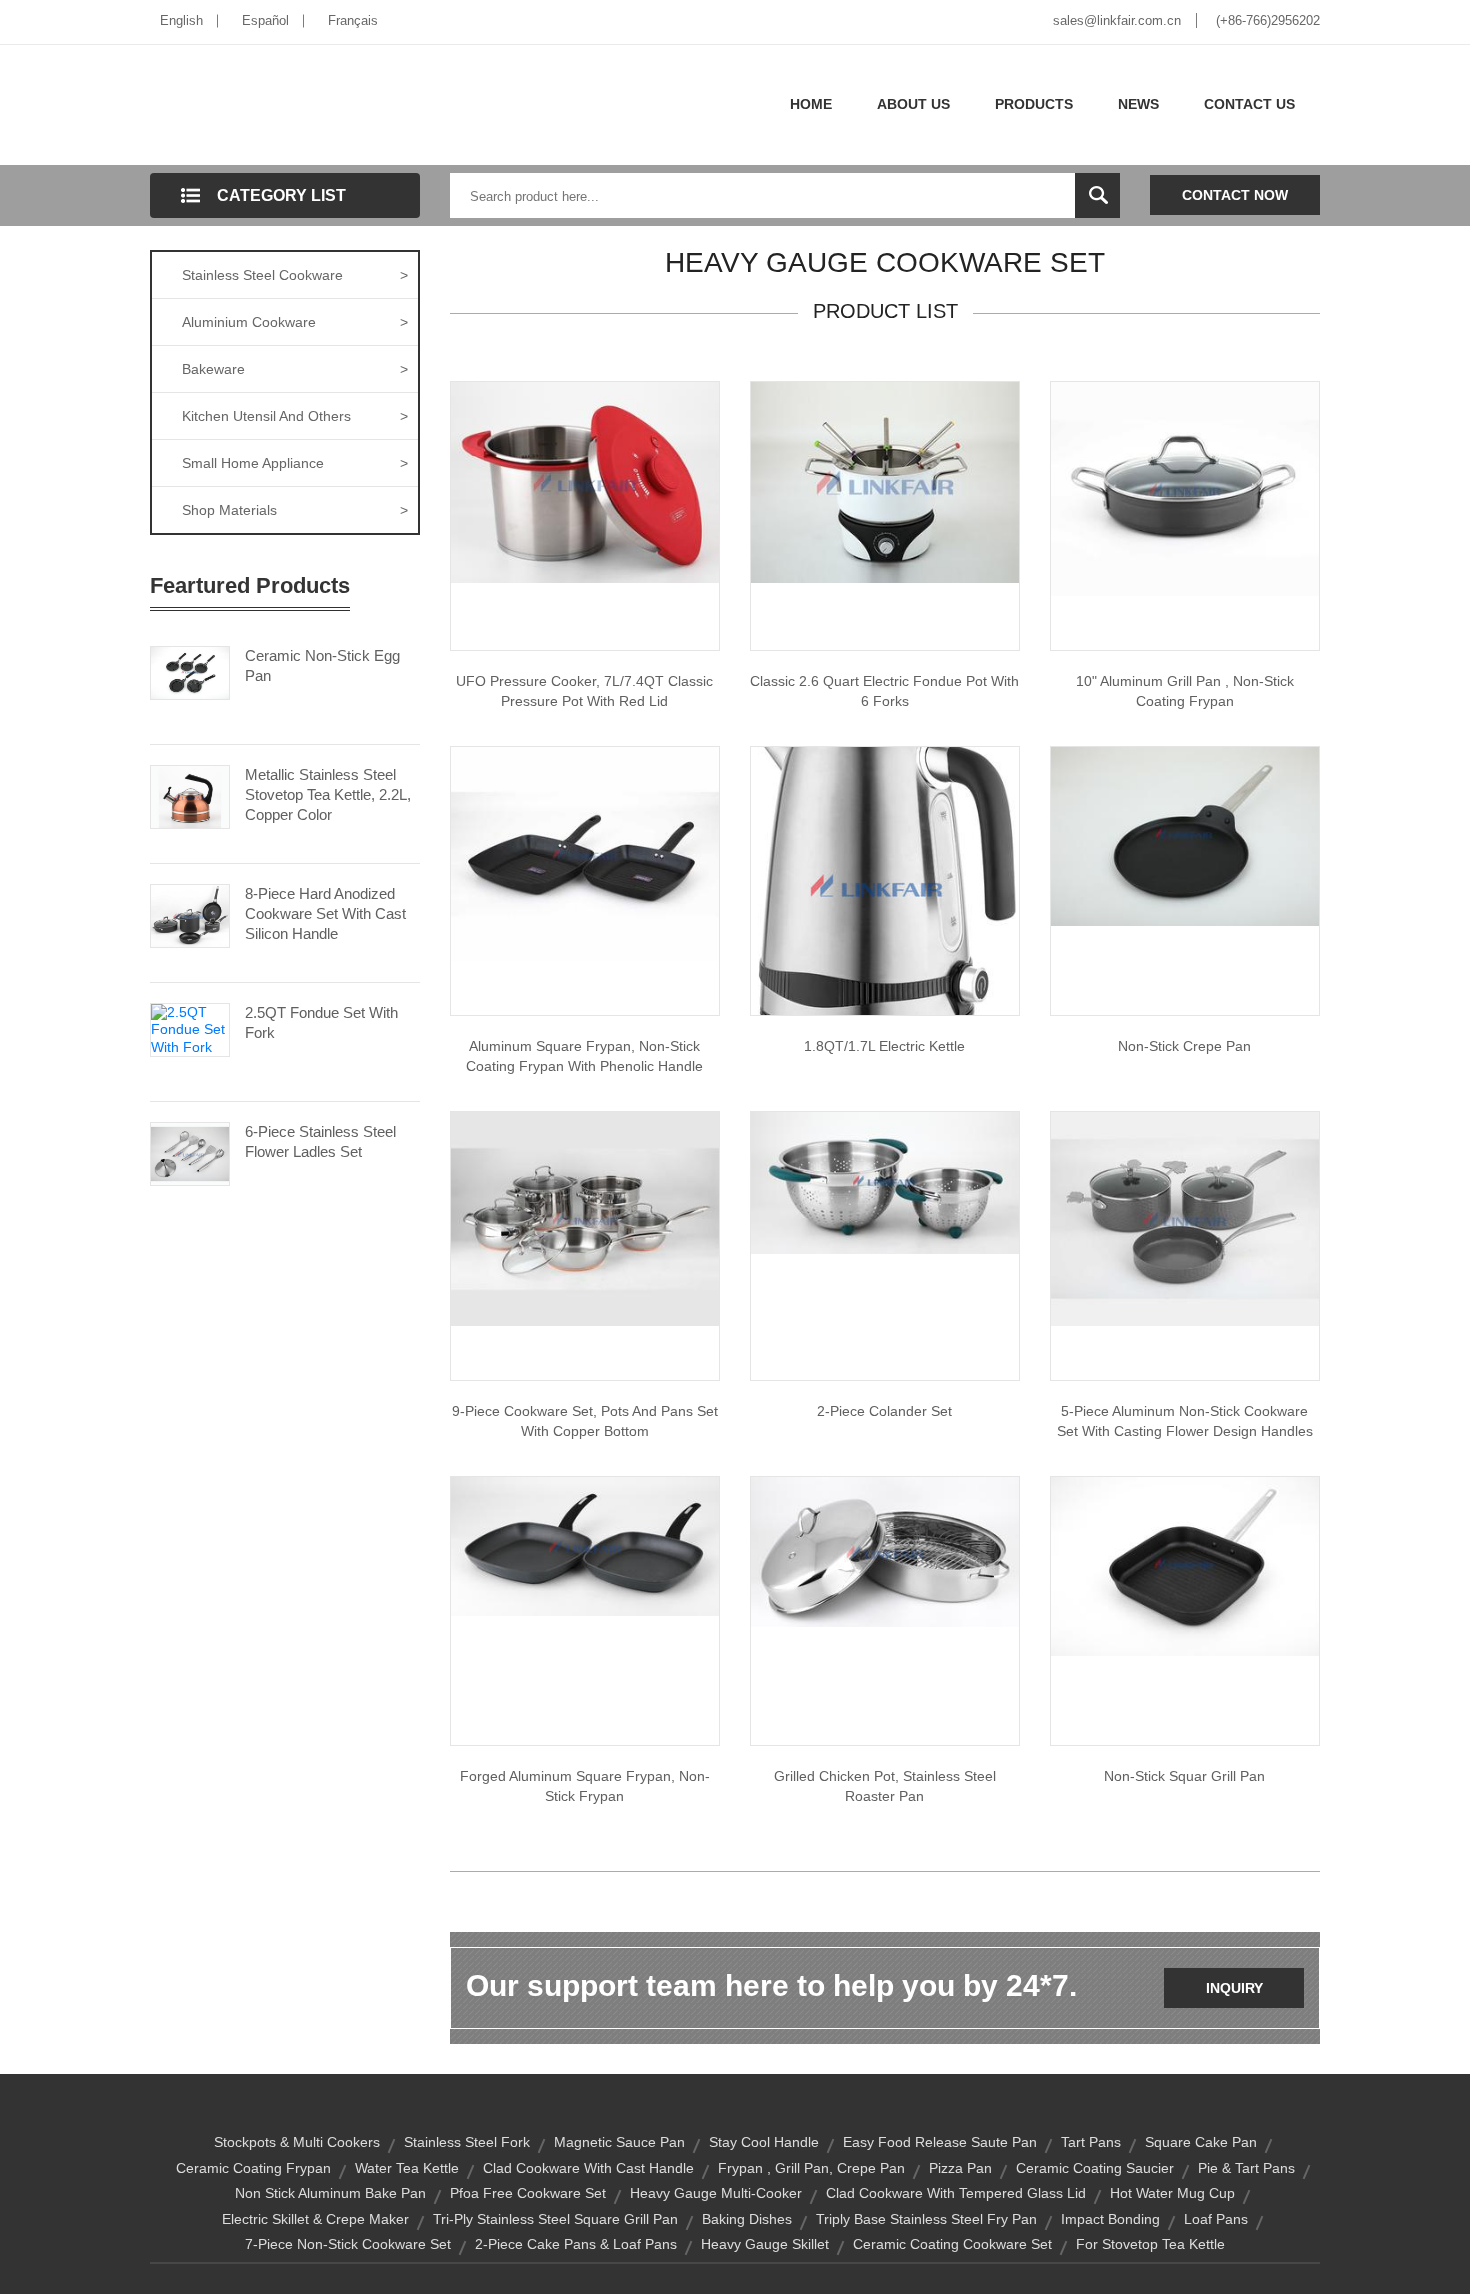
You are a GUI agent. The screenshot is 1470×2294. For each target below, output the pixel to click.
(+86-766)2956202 (1268, 20)
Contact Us (1249, 104)
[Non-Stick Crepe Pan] (1185, 835)
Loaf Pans (1216, 2219)
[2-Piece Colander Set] (885, 1182)
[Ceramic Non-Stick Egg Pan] (190, 671)
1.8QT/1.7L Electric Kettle (884, 1046)
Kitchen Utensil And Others (295, 416)
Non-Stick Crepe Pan (1184, 1046)
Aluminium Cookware (295, 322)
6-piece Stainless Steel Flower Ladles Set (320, 1141)
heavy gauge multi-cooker (716, 2193)
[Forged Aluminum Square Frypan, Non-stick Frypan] (585, 1545)
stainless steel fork (467, 2142)
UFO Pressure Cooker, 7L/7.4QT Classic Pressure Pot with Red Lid (584, 691)
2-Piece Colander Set (884, 1411)
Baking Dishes (747, 2219)
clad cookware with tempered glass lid (956, 2193)
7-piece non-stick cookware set (348, 2244)
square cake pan (1201, 2142)
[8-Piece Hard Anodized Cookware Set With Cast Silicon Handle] (190, 914)
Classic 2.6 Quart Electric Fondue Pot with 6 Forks (884, 691)
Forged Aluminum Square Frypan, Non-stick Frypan (585, 1786)
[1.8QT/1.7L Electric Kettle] (885, 880)
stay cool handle (764, 2142)
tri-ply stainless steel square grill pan (555, 2219)
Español (265, 20)
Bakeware (295, 369)
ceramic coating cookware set (952, 2244)
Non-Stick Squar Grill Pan (1184, 1776)
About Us (913, 104)
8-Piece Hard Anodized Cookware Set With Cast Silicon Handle (325, 913)
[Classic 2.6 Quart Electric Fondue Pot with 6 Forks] (885, 481)
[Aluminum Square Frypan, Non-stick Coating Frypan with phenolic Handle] (585, 853)
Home (811, 104)
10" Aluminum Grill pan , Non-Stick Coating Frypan (1185, 691)
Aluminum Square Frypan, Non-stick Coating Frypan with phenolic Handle (584, 1056)
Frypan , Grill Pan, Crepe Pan (811, 2168)
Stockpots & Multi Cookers (297, 2142)
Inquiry (1234, 1988)
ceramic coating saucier (1095, 2168)
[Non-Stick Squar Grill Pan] (1185, 1565)
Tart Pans (1091, 2142)
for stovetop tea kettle (1150, 2244)
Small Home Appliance (295, 463)
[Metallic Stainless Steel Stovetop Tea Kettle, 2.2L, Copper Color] (190, 795)
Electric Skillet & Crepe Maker (315, 2219)
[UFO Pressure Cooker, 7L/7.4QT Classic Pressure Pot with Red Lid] (585, 481)
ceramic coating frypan (253, 2168)
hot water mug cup (1172, 2193)
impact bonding (1110, 2219)
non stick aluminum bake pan (330, 2193)
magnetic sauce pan (619, 2142)
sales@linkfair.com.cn (1117, 20)
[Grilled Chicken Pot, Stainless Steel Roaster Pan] (885, 1551)
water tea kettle (407, 2168)
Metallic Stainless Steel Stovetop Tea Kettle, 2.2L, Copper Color (328, 794)
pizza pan (960, 2168)
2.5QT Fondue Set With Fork (321, 1022)
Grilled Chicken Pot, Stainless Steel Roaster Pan (885, 1786)
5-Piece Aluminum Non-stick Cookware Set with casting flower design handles (1185, 1421)
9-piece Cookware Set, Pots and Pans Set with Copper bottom (585, 1421)
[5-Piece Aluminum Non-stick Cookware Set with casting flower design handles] (1185, 1218)
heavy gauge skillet (765, 2244)
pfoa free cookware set (528, 2193)
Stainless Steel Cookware (295, 275)
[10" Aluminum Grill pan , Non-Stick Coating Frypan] (1185, 488)
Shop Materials (295, 510)
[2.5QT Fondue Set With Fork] (190, 1028)
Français (353, 20)
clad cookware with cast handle (588, 2168)
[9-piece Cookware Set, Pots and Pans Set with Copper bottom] (585, 1218)
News (1138, 104)
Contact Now (1235, 195)
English (181, 20)
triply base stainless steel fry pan (926, 2219)
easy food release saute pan (940, 2142)
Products (1034, 104)
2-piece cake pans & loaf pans (576, 2244)
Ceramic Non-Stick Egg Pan (322, 665)
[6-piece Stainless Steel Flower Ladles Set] (190, 1152)
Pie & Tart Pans (1246, 2168)
